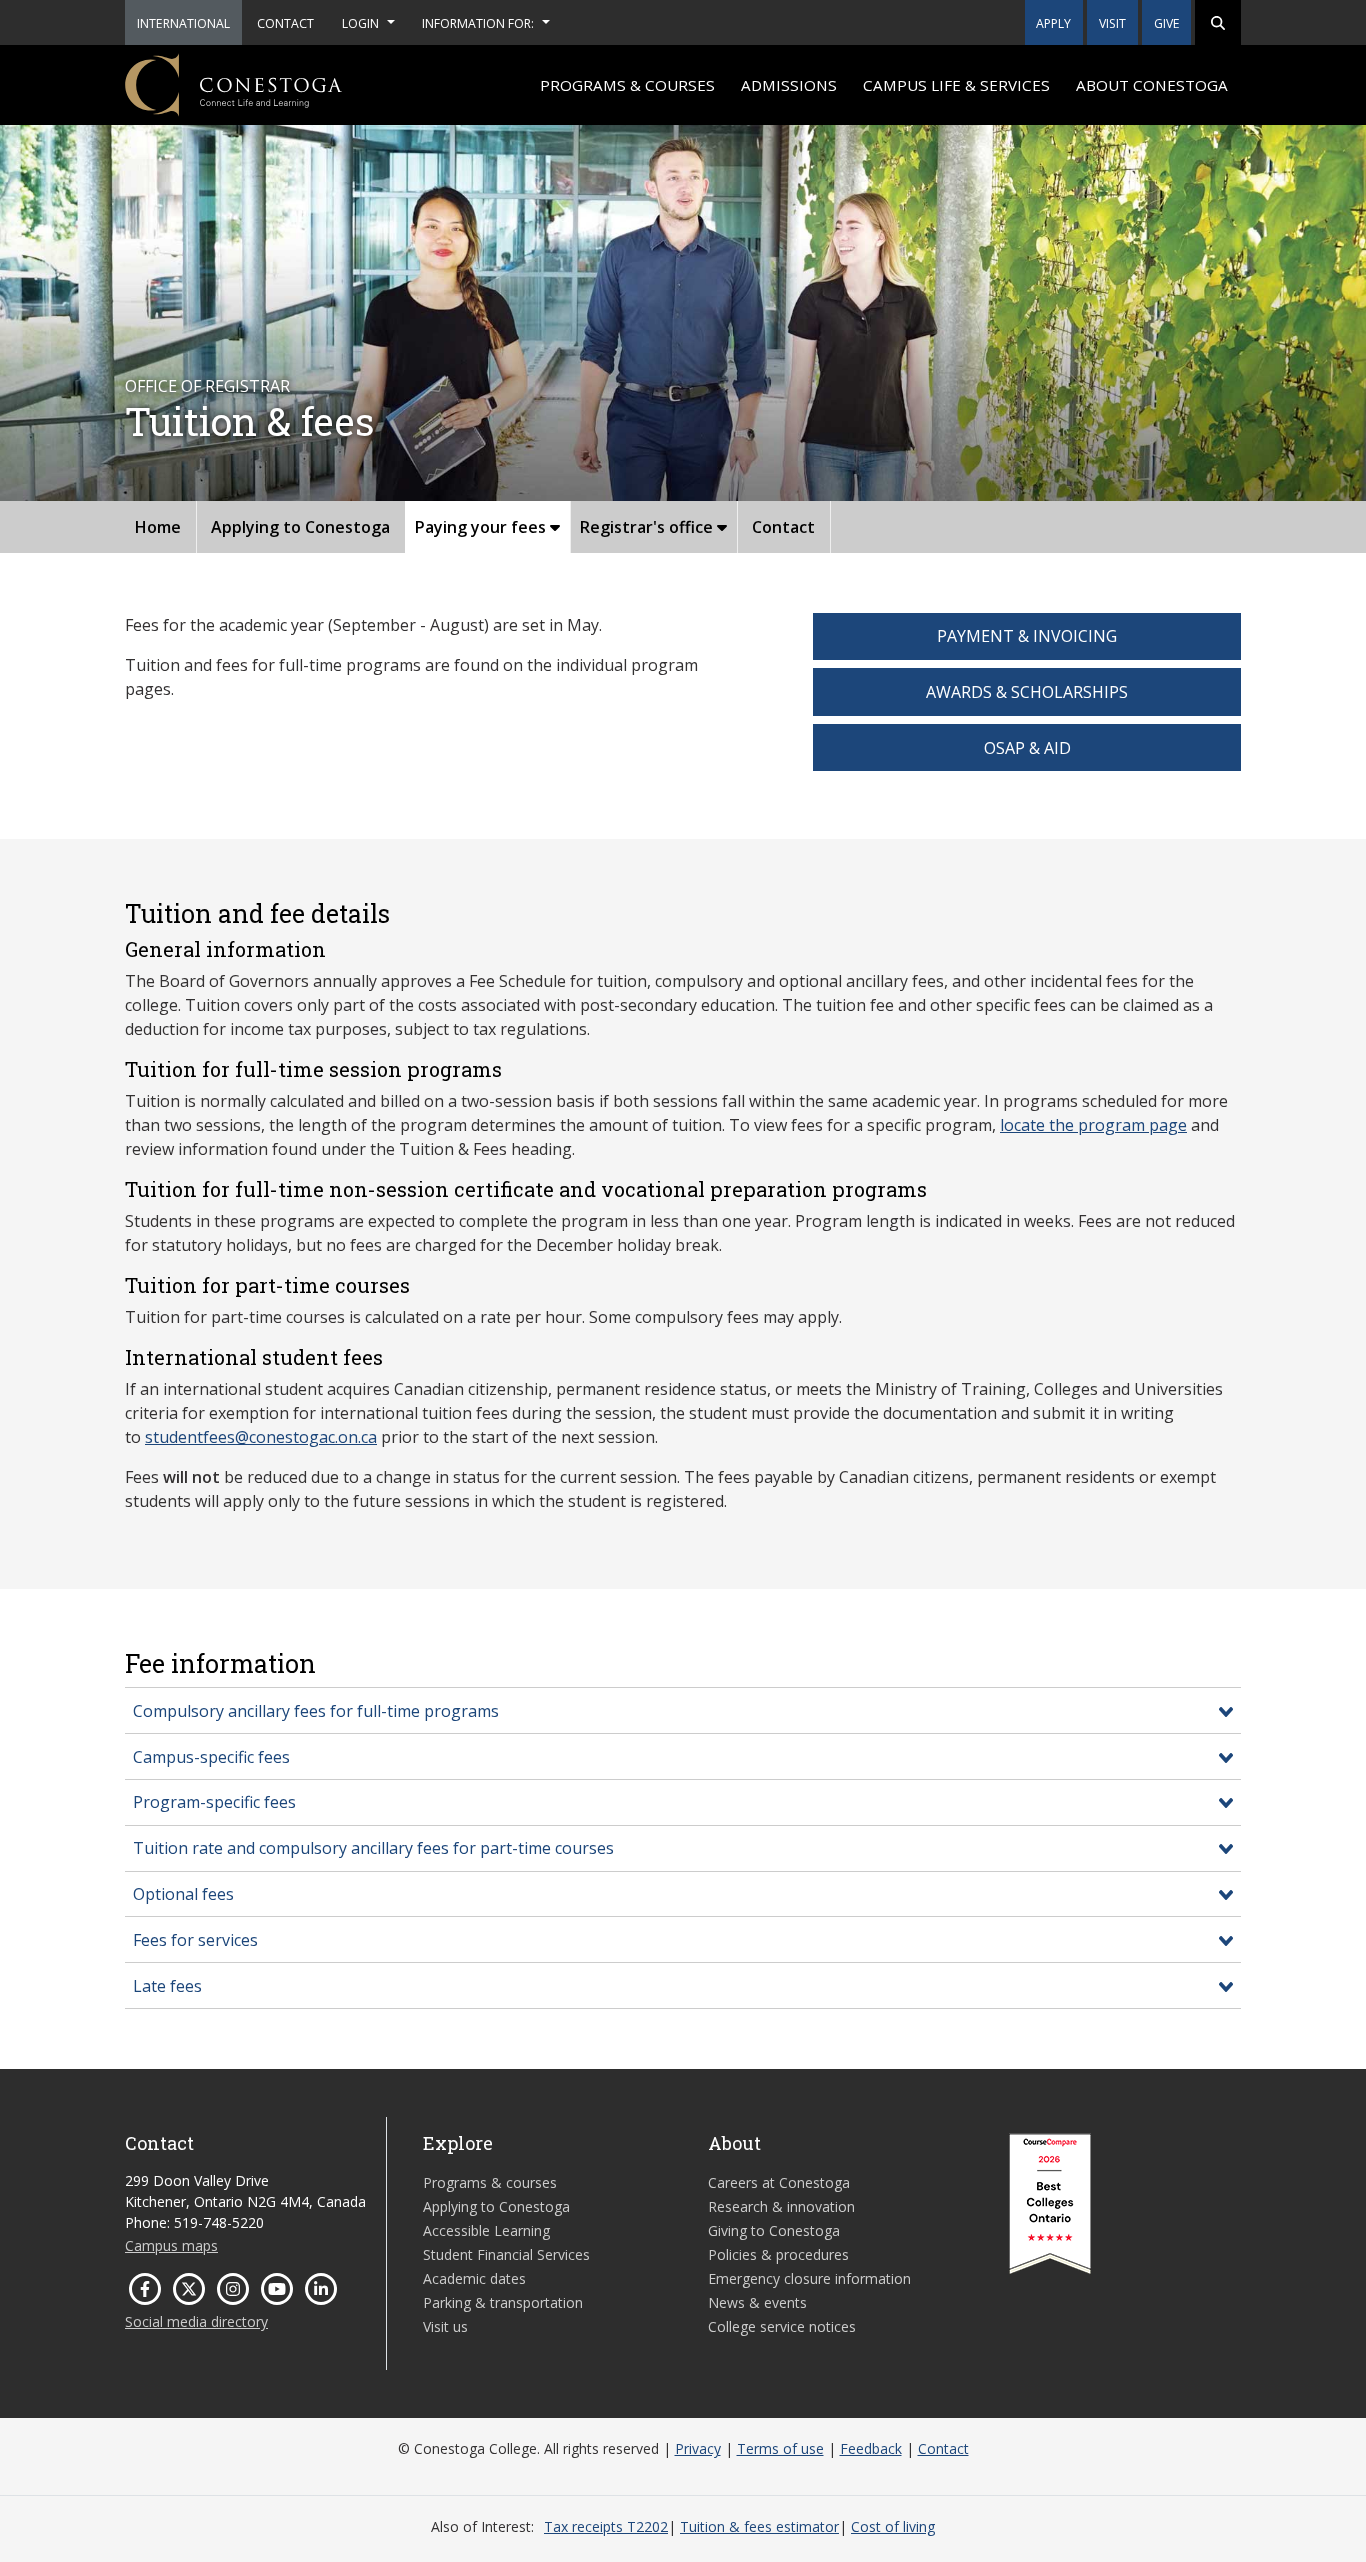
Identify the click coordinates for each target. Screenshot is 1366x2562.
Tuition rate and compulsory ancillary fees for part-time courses (373, 1848)
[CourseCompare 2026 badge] (1050, 2204)
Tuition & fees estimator (759, 2526)
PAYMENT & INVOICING (1027, 636)
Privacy (698, 2448)
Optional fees (183, 1894)
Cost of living (893, 2526)
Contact (943, 2448)
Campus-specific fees (211, 1757)
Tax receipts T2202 (606, 2526)
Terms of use (780, 2448)
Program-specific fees (214, 1802)
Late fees (167, 1986)
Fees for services (195, 1940)
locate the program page (1093, 1125)
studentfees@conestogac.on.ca (261, 1437)
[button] (1218, 22)
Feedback (871, 2448)
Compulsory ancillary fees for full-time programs (316, 1711)
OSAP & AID (1027, 748)
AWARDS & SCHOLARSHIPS (1027, 692)
